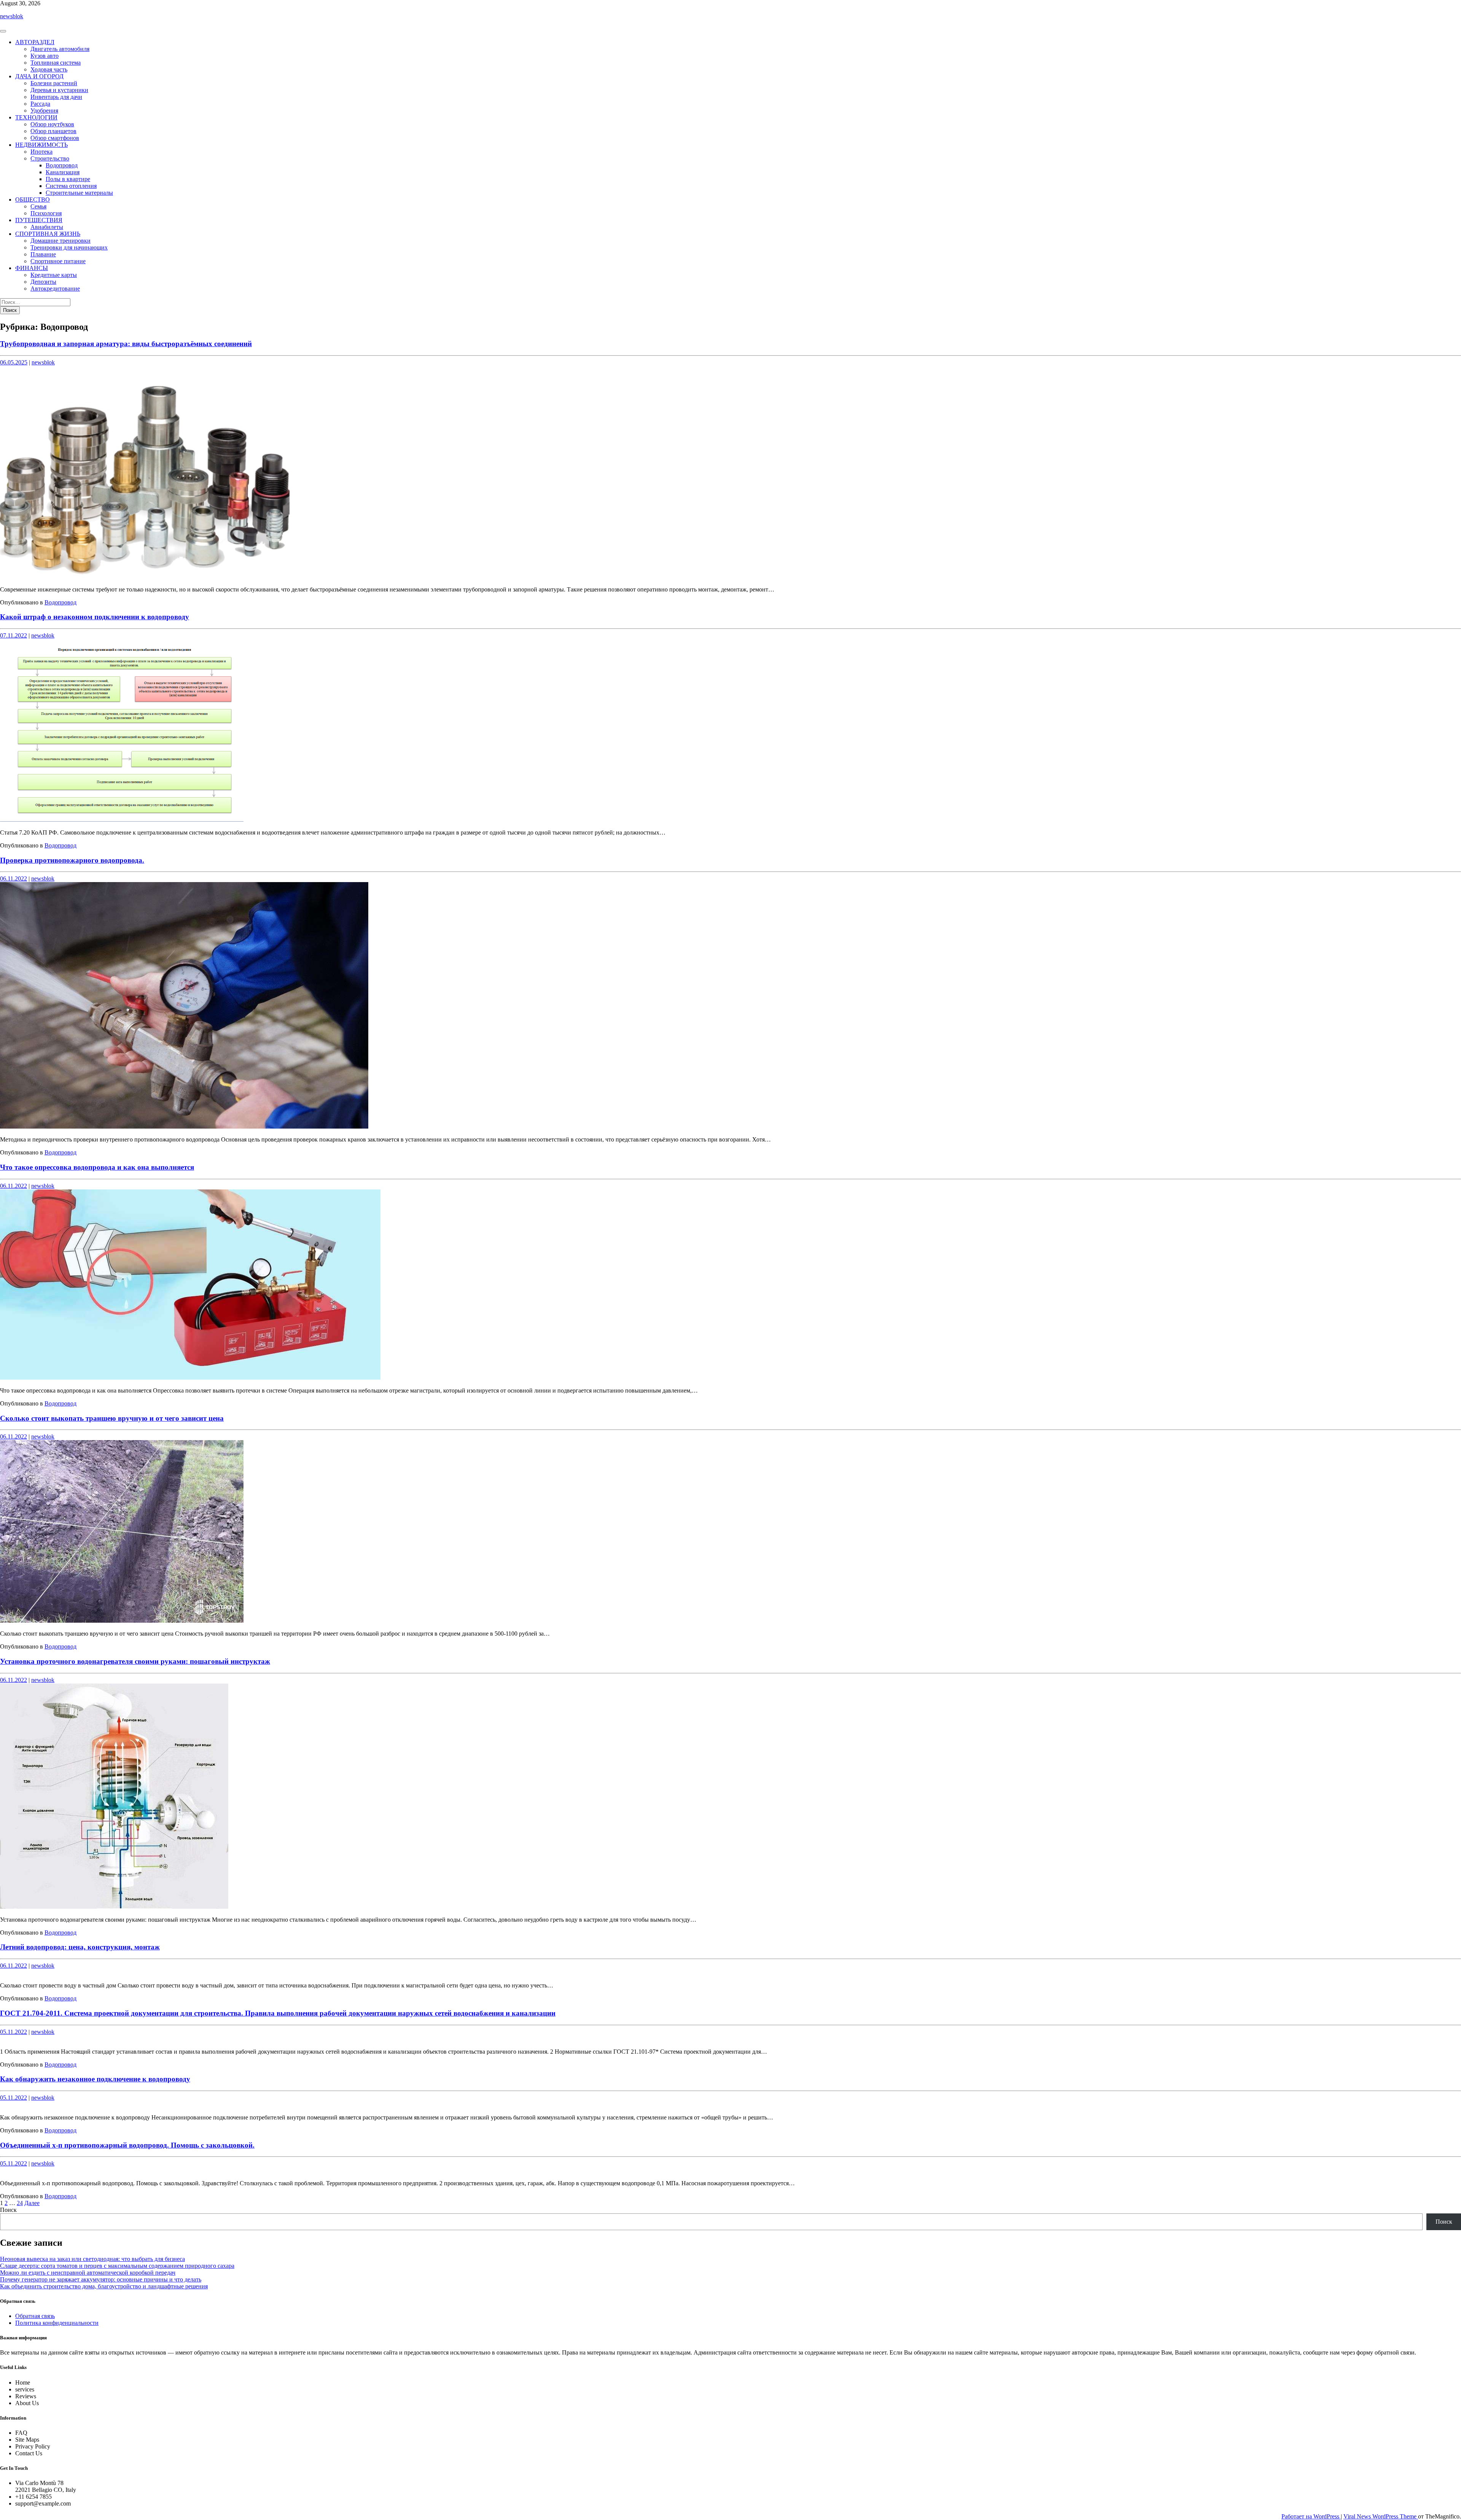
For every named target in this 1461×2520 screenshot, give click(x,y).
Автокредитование (55, 289)
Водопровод (62, 165)
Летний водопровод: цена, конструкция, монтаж (80, 1947)
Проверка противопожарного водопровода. (72, 860)
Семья (38, 206)
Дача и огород (39, 76)
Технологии (36, 117)
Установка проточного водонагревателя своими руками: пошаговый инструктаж (135, 1661)
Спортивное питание (58, 261)
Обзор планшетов (53, 131)
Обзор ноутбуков (52, 124)
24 (20, 2203)
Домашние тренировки (60, 241)
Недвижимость (41, 145)
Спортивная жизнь (48, 234)
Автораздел (35, 42)
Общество (33, 200)
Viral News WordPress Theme (1381, 2516)
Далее (32, 2203)
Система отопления (71, 186)
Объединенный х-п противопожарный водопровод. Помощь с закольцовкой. (127, 2145)
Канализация (63, 172)
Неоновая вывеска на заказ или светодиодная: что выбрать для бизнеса (92, 2259)
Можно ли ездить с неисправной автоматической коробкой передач (88, 2273)
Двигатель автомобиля (60, 49)
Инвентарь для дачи (56, 97)
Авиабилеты (47, 227)
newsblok (12, 16)
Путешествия (39, 220)
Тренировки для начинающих (69, 247)
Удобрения (44, 110)
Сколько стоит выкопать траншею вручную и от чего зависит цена (112, 1418)
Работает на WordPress (1311, 2516)
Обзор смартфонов (55, 138)
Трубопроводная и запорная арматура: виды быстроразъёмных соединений (126, 344)
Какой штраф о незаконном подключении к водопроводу (95, 617)
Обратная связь (35, 2316)
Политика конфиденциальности (57, 2323)
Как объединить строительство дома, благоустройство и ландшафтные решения (104, 2286)
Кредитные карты (54, 275)
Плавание (43, 254)
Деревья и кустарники (59, 90)
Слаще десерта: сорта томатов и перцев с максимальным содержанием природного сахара (117, 2266)
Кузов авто (45, 56)
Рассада (40, 104)
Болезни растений (54, 83)
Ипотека (41, 152)
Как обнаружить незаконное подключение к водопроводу (95, 2079)
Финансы (32, 268)
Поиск (8, 2210)
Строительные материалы (79, 193)
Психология (46, 213)
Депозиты (43, 282)
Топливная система (56, 63)
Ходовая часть (49, 69)
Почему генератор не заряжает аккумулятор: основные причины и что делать (101, 2279)
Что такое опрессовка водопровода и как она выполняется (97, 1167)
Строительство (50, 158)
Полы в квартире (68, 179)
